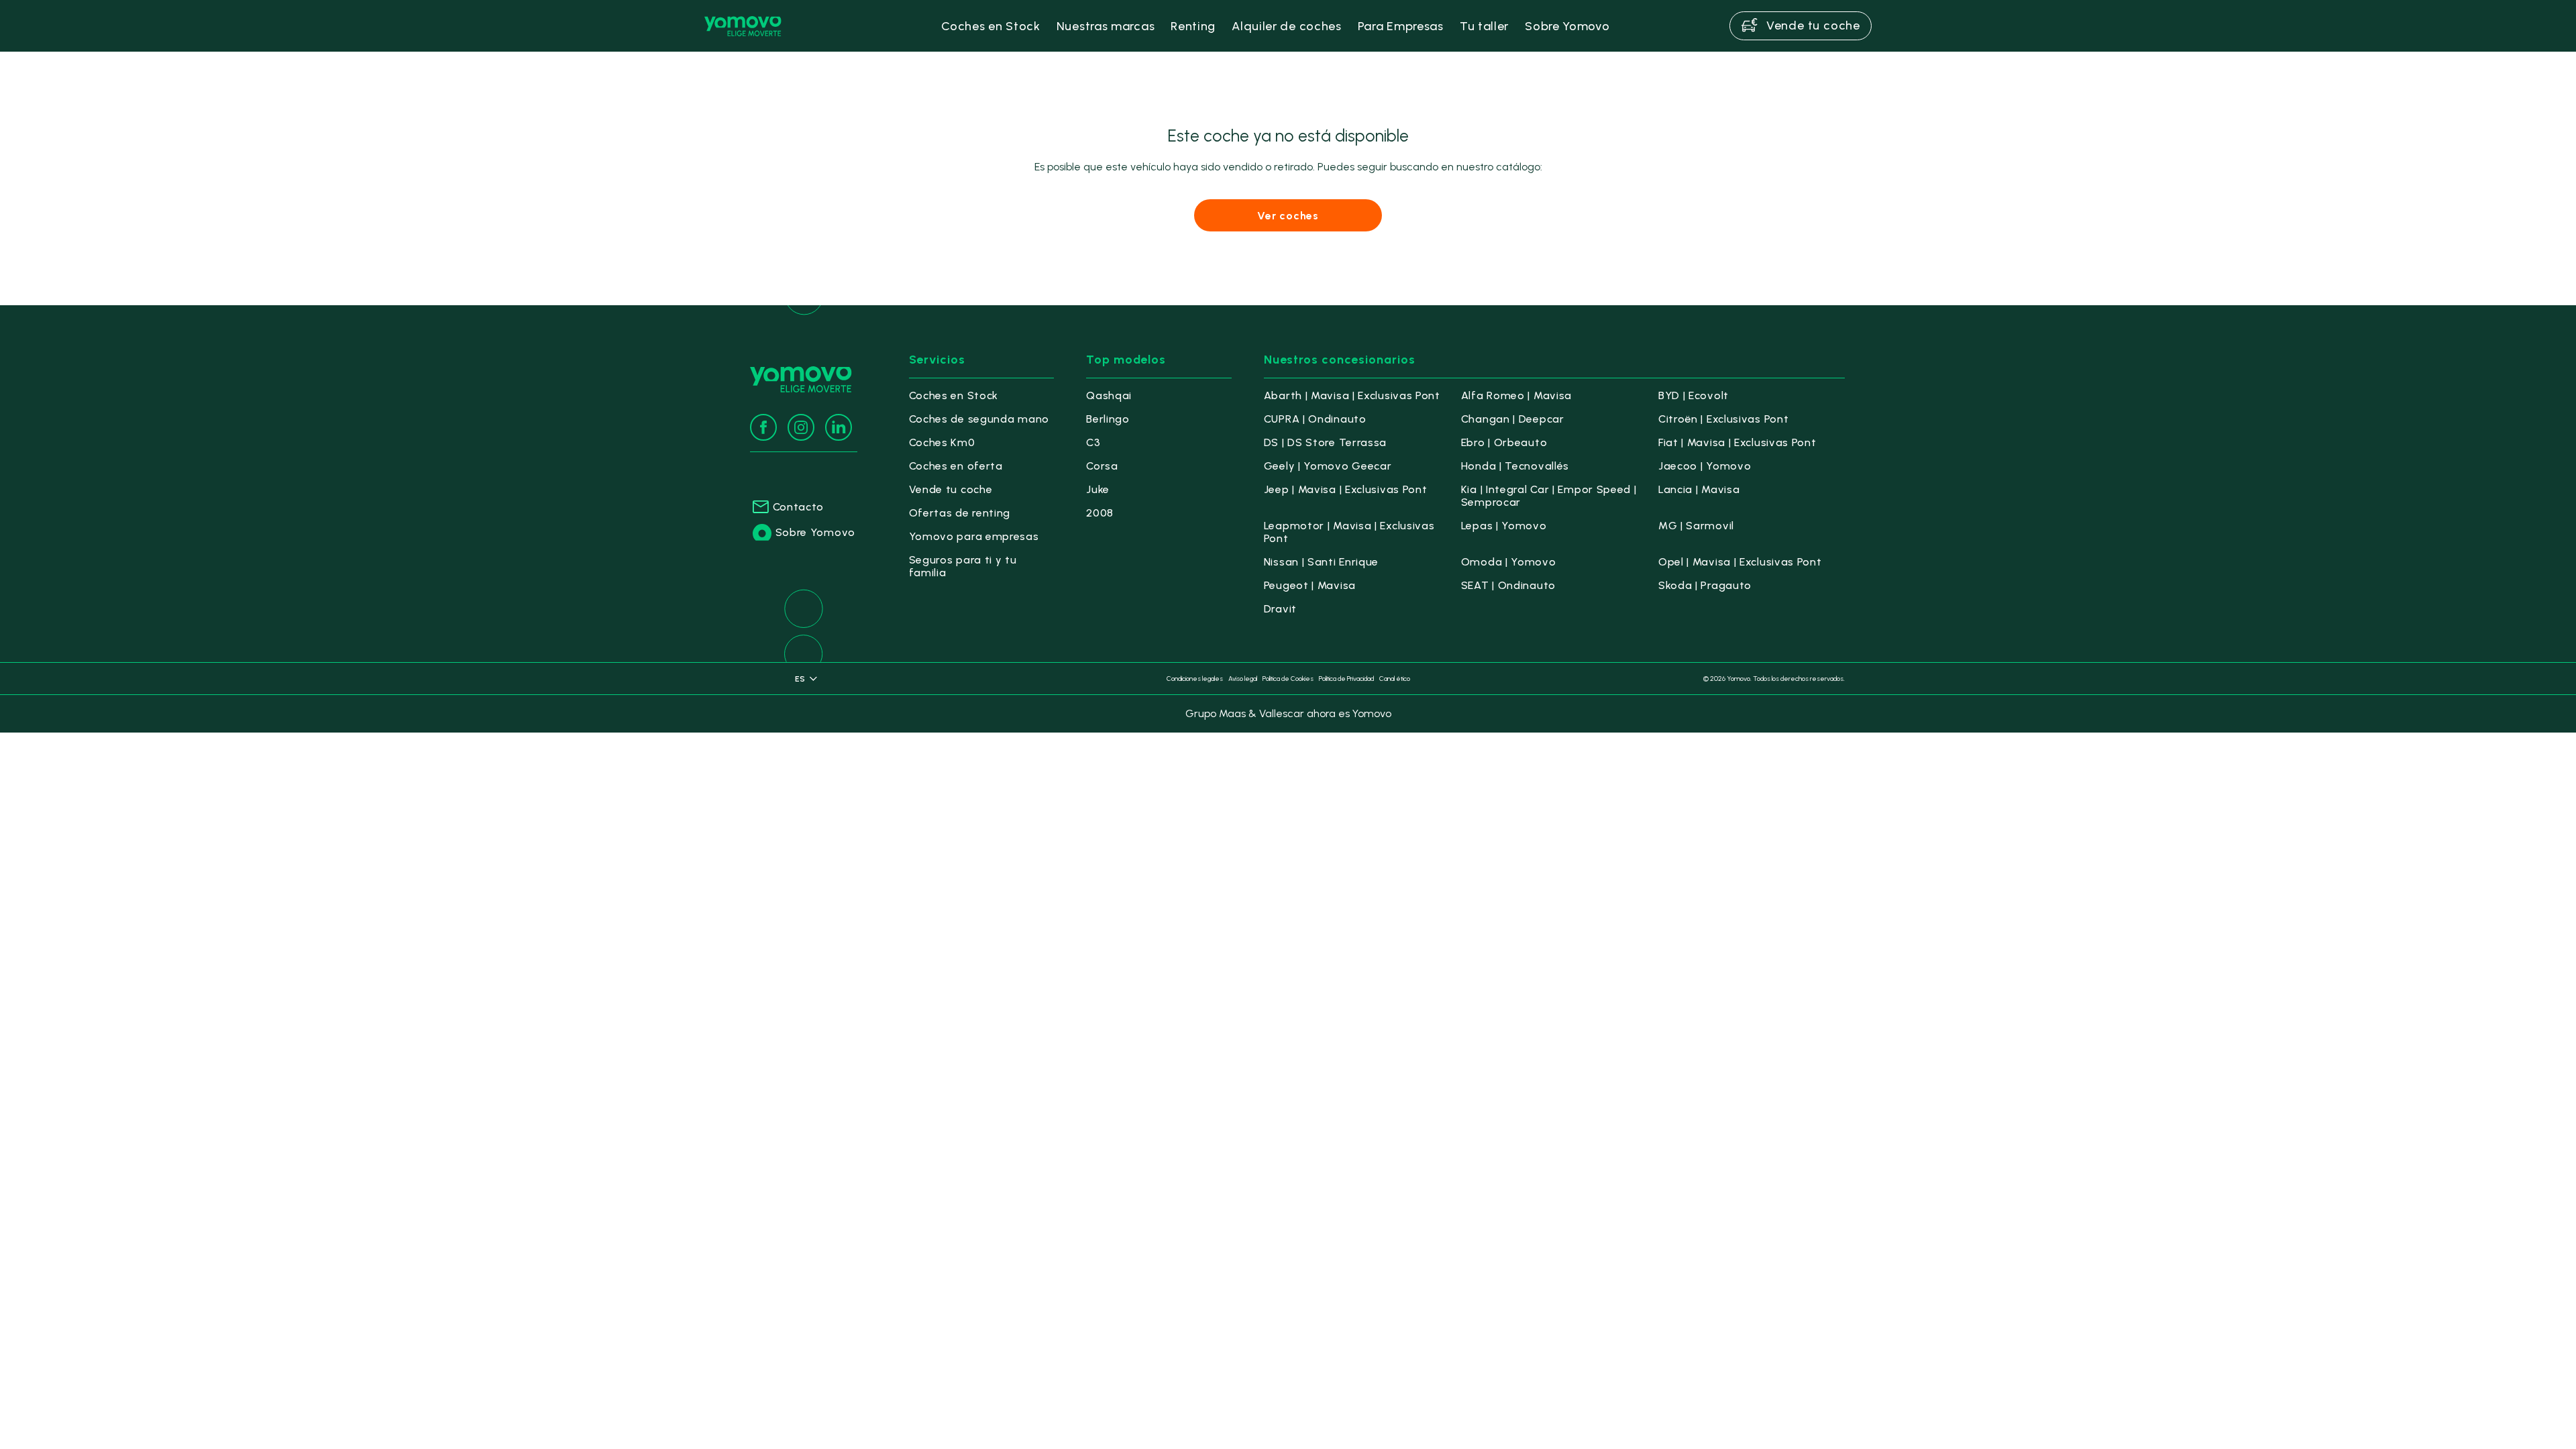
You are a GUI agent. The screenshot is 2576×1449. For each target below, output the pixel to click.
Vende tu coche (951, 489)
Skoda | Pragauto (1705, 585)
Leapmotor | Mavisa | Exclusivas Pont (1349, 532)
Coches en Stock (954, 395)
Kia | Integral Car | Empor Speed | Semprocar (1549, 496)
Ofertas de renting (960, 513)
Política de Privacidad (1346, 679)
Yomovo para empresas (974, 536)
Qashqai (1109, 395)
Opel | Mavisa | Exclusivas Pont (1740, 562)
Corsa (1102, 466)
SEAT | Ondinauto (1508, 585)
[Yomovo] (743, 26)
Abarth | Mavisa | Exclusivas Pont (1352, 395)
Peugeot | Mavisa (1310, 585)
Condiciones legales (1195, 679)
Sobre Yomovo (815, 532)
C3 (1093, 442)
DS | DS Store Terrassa (1325, 442)
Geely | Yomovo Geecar (1328, 466)
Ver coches (1288, 216)
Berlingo (1108, 419)
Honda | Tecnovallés (1515, 466)
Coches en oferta (956, 466)
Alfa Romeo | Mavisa (1516, 395)
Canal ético (1395, 679)
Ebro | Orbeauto (1504, 442)
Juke (1098, 489)
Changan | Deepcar (1513, 419)
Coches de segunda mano (979, 419)
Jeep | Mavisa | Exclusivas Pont (1346, 489)
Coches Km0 (942, 442)
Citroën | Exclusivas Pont (1724, 419)
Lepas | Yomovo (1504, 526)
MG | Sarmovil (1696, 526)
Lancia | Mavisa (1699, 489)
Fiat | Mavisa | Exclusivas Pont (1737, 442)
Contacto (799, 507)
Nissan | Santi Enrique (1321, 562)
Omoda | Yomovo (1509, 562)
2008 (1100, 513)
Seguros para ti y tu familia (963, 566)
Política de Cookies (1288, 679)
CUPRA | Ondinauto (1315, 419)
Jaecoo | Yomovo (1705, 466)
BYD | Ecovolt (1694, 395)
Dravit (1280, 609)
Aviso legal (1243, 679)
